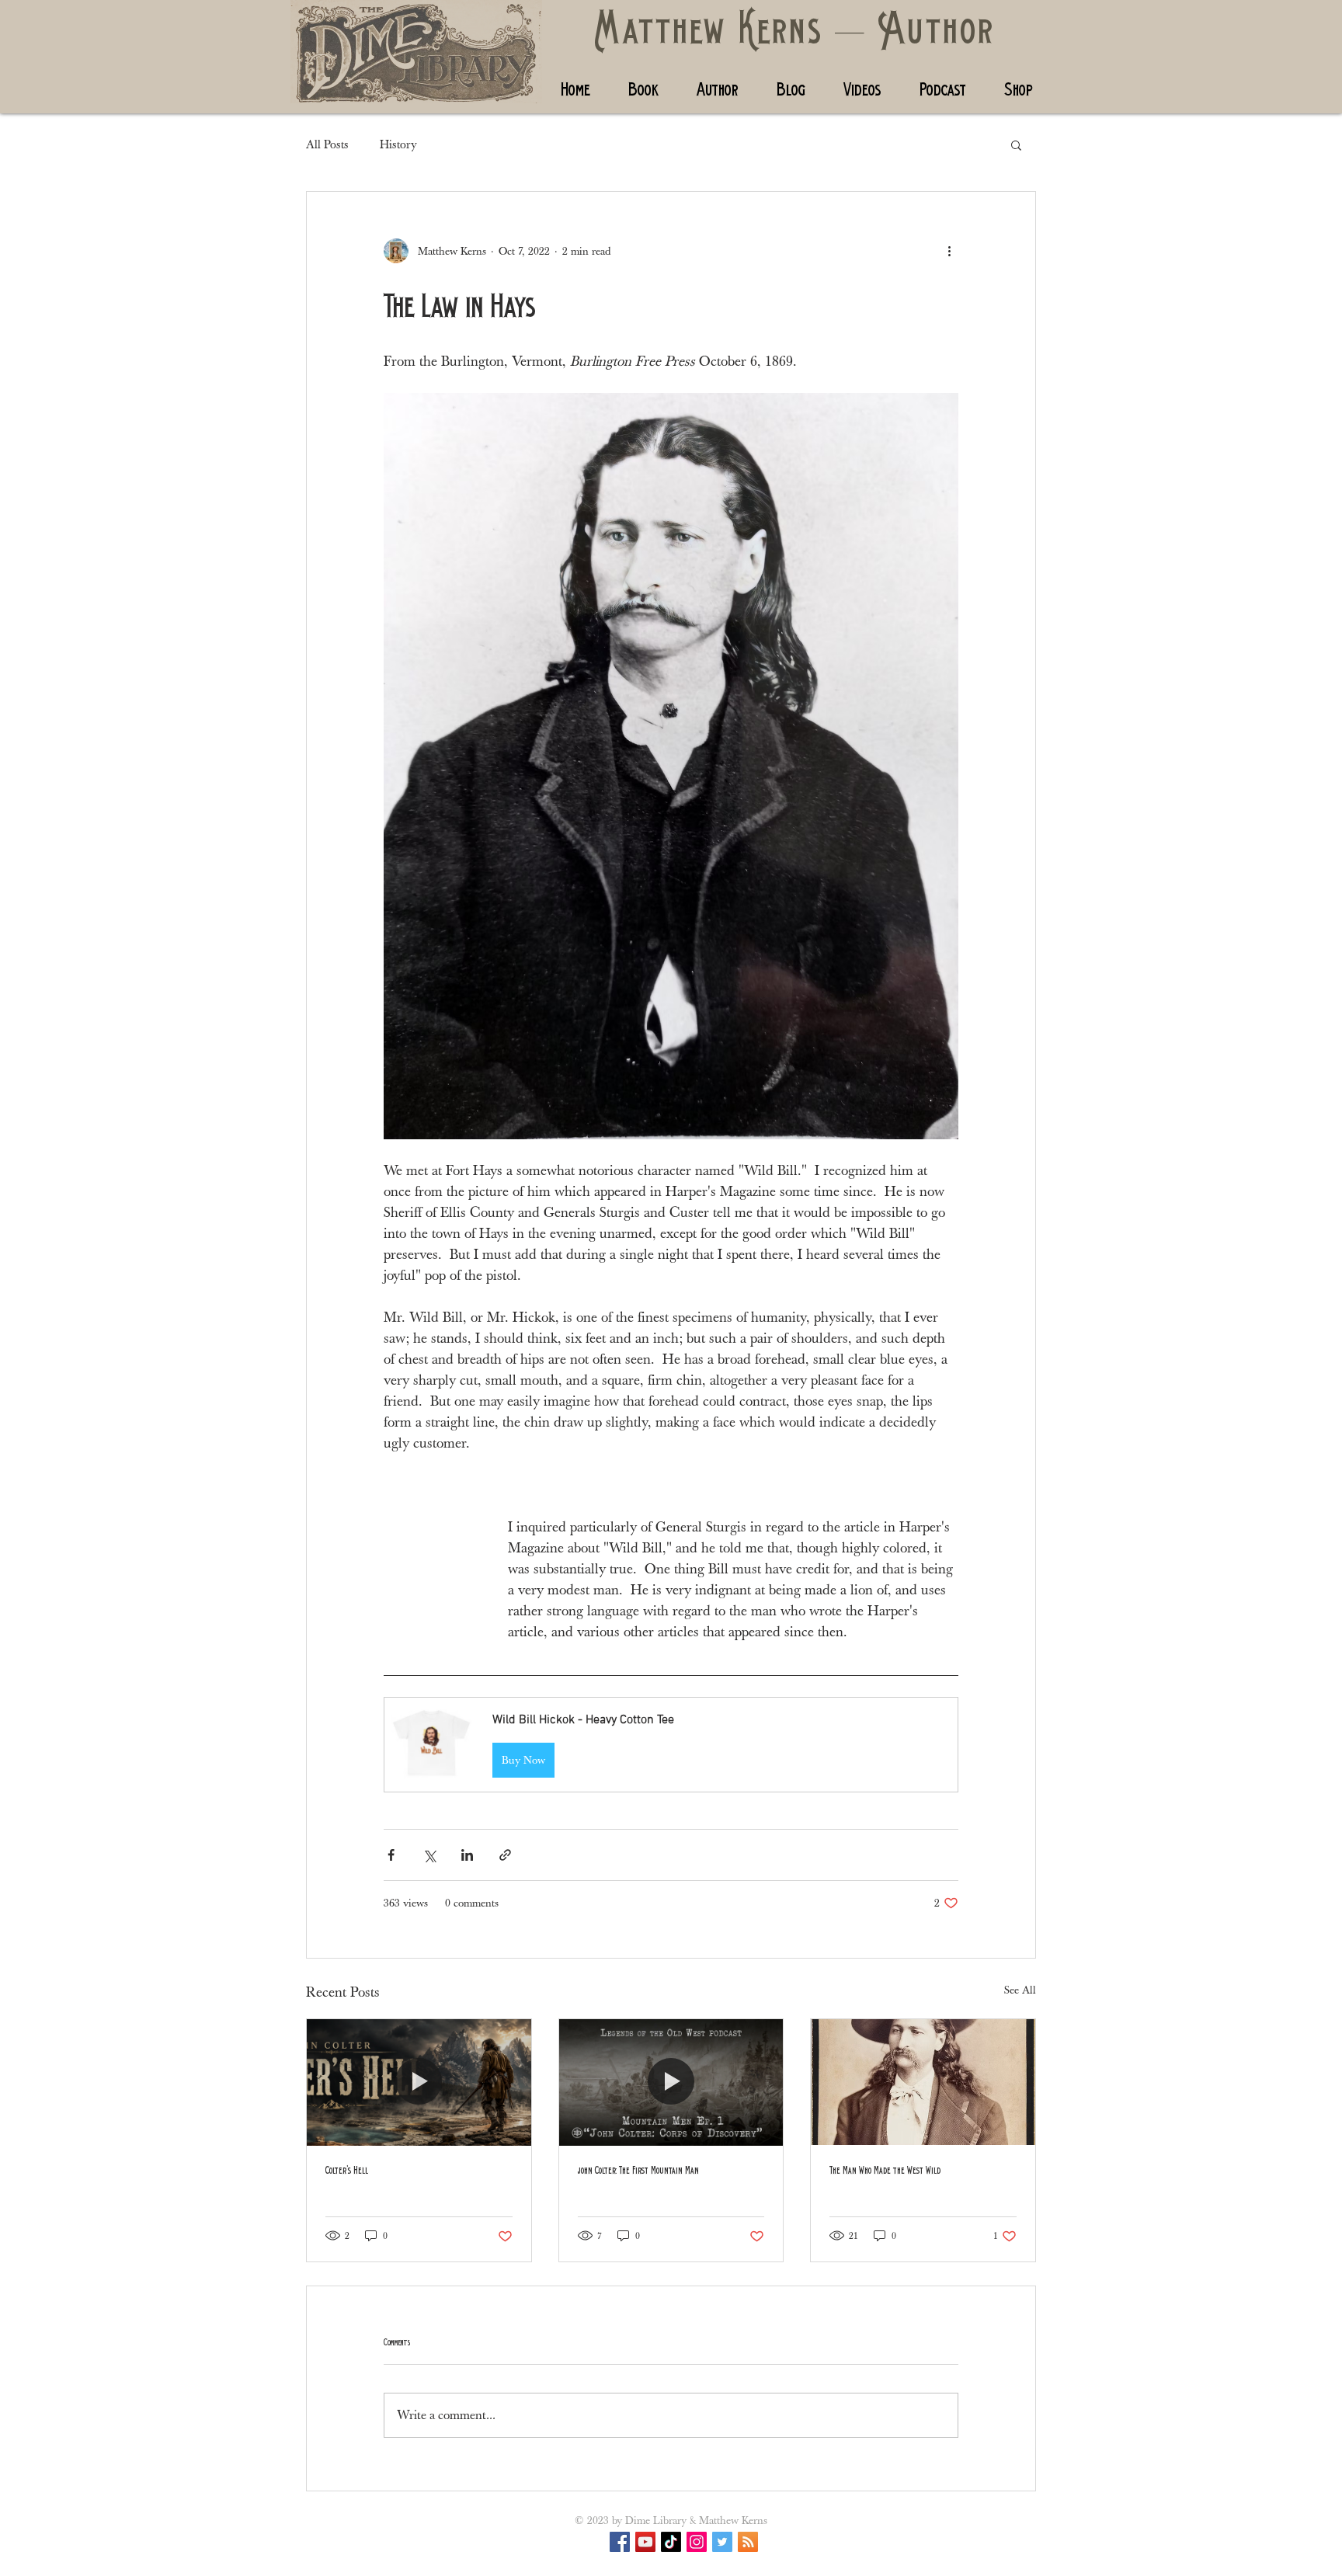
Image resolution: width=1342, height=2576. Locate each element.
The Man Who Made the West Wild (885, 2171)
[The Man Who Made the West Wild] (923, 2082)
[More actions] (949, 251)
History (398, 144)
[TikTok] (671, 2542)
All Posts (327, 144)
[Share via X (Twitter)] (429, 1855)
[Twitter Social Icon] (722, 2542)
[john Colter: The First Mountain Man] (671, 2082)
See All (1020, 1990)
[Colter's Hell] (419, 2082)
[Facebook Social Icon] (620, 2542)
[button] (1016, 144)
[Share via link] (505, 1855)
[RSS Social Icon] (748, 2542)
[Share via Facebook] (391, 1855)
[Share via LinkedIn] (467, 1855)
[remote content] (430, 1549)
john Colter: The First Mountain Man (638, 2171)
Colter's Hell (347, 2171)
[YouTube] (645, 2542)
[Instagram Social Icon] (697, 2542)
